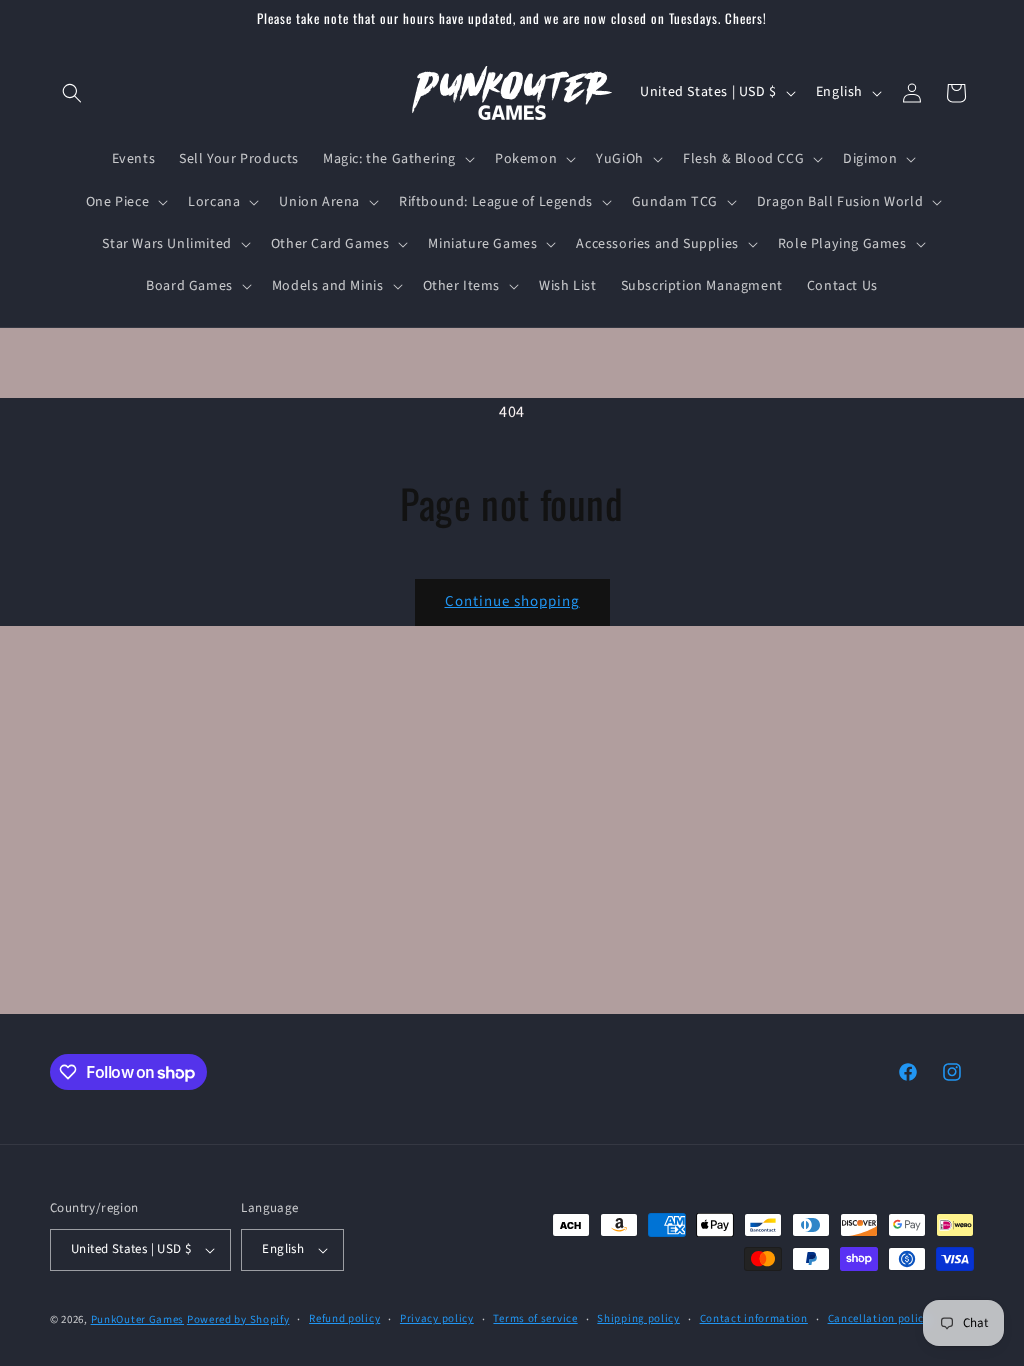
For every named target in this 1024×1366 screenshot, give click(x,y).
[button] (72, 93)
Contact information (754, 1318)
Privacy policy (437, 1318)
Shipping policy (638, 1318)
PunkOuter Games (138, 1319)
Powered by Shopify (238, 1319)
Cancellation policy (879, 1318)
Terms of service (535, 1318)
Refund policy (344, 1318)
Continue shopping (512, 601)
